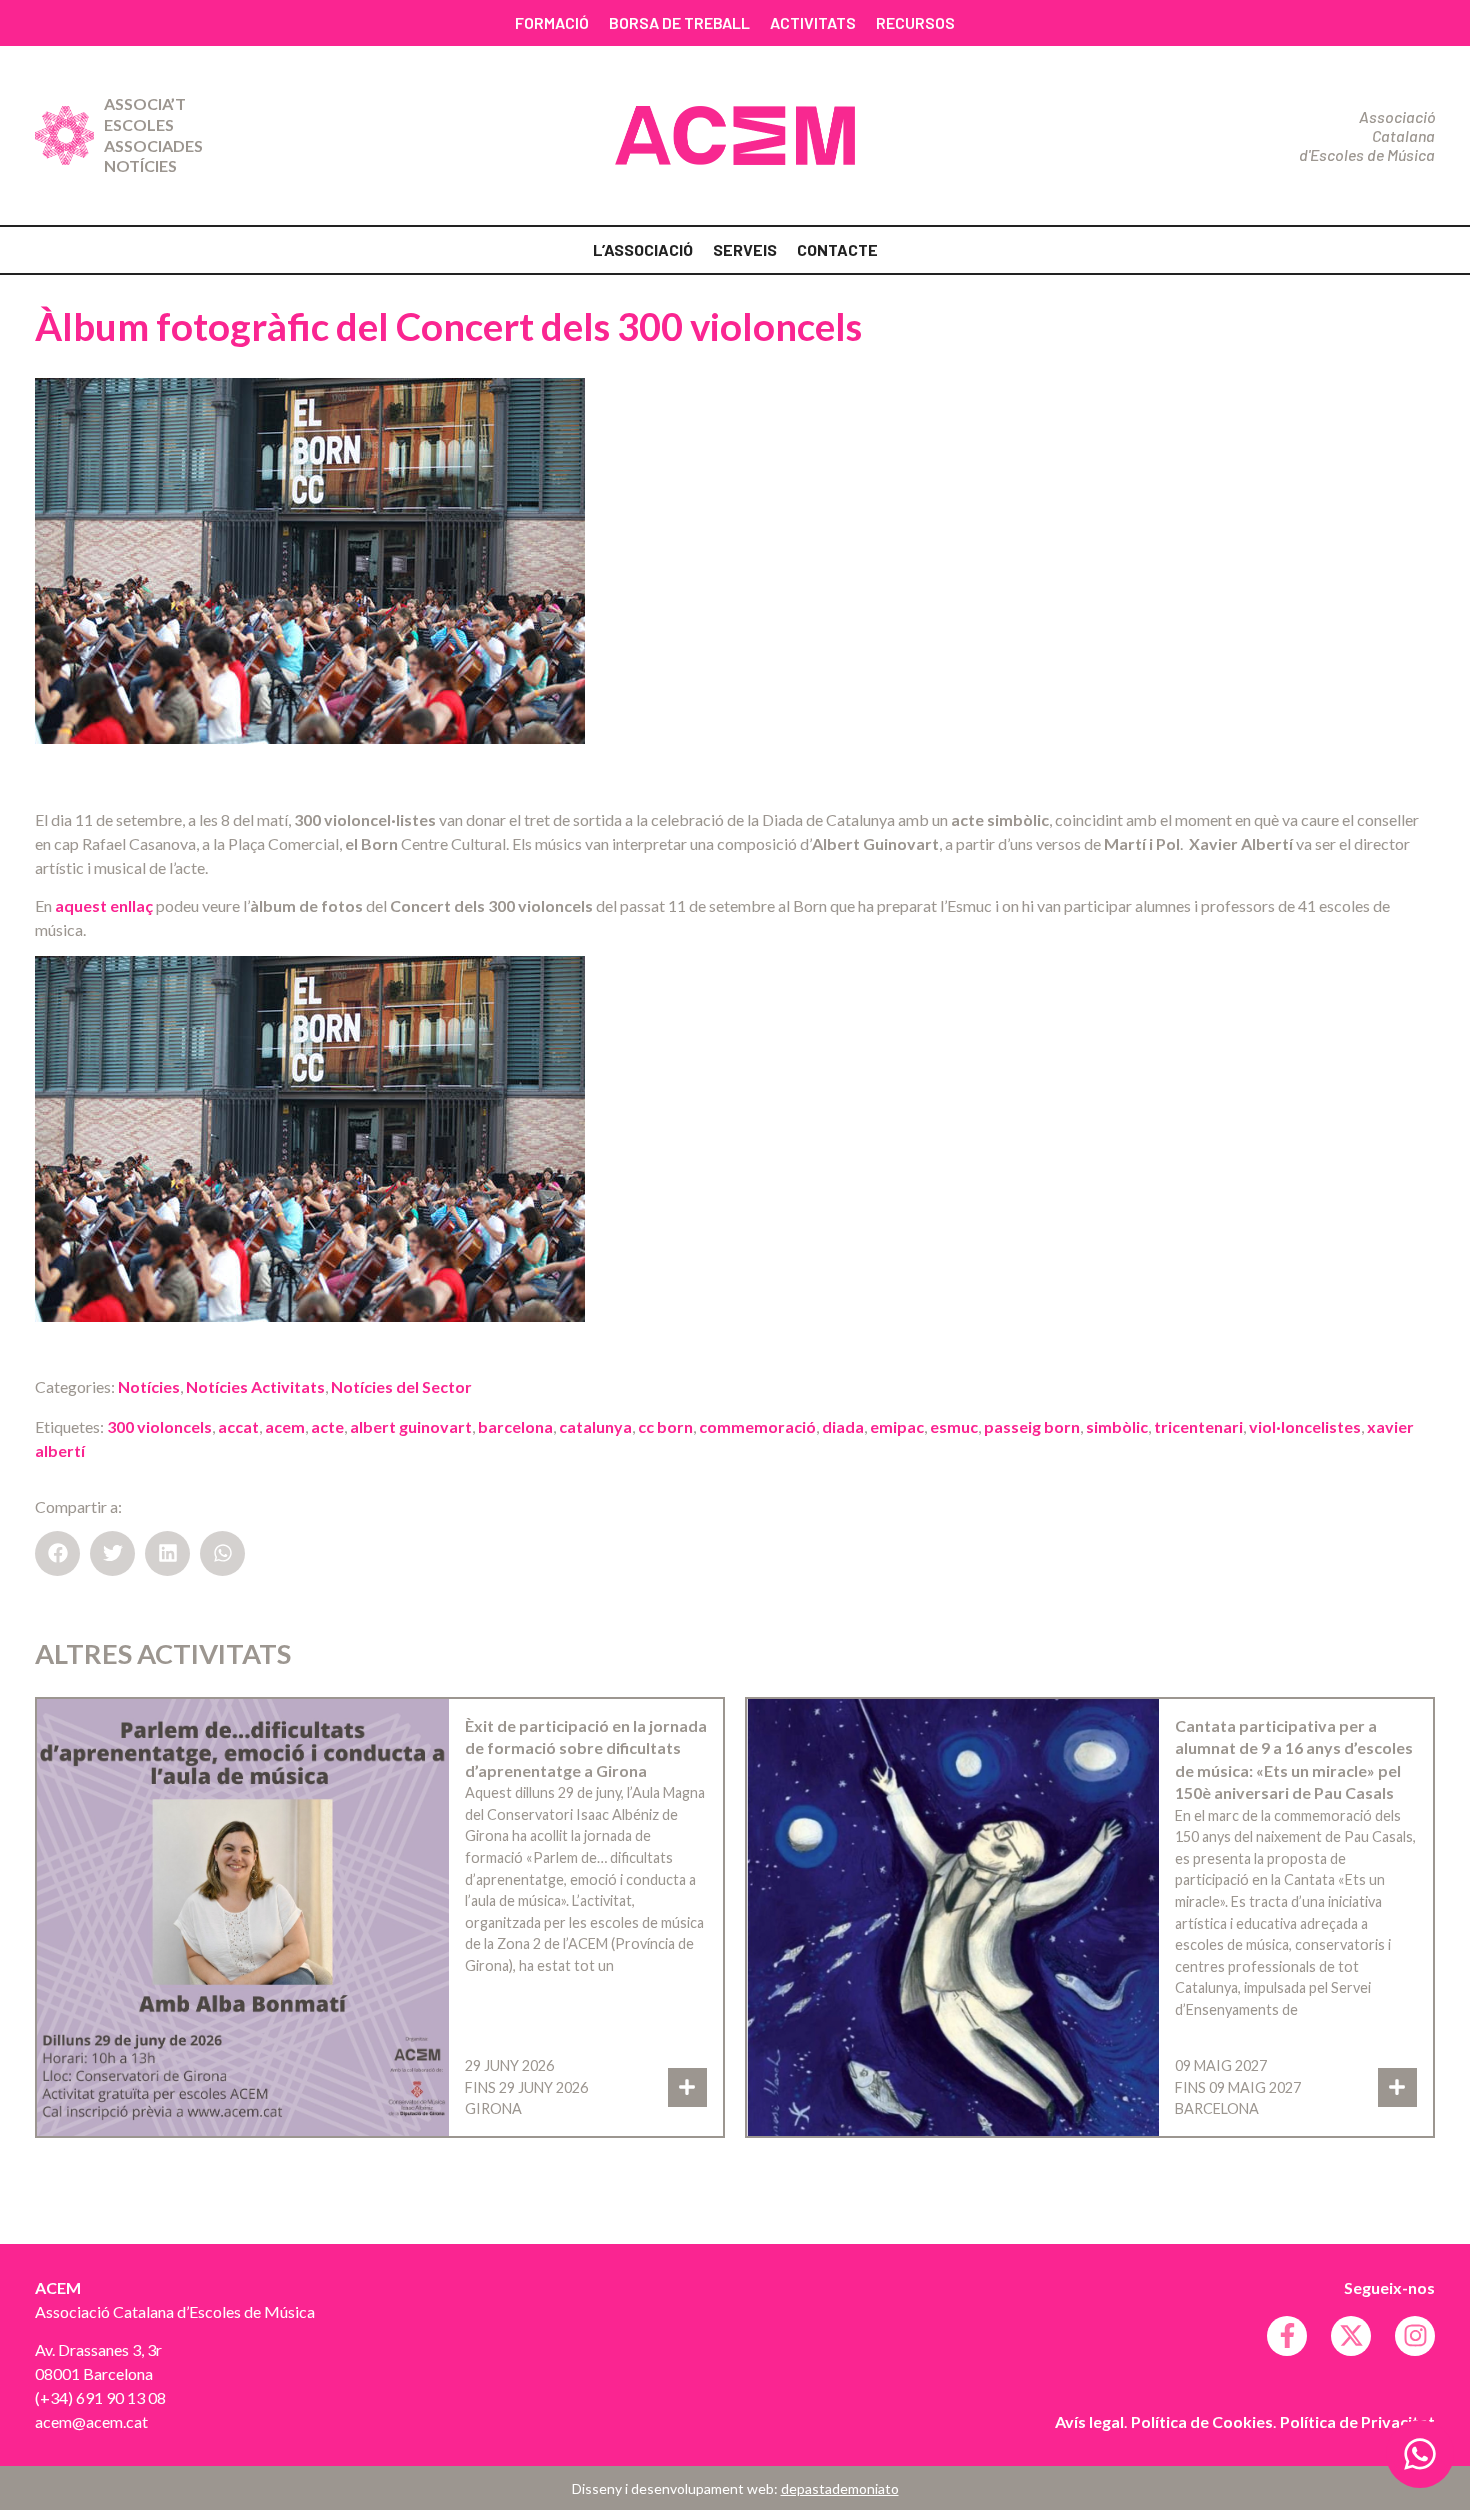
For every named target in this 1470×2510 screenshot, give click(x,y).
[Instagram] (1415, 2336)
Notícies (140, 165)
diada (843, 1426)
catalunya (595, 1426)
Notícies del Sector (401, 1386)
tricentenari (1198, 1426)
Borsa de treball (679, 22)
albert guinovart (411, 1426)
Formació (552, 22)
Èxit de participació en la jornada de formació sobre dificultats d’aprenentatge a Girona (586, 1748)
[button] (57, 1553)
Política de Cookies (1202, 2421)
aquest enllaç (104, 905)
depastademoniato (840, 2488)
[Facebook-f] (1287, 2336)
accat (238, 1426)
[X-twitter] (1351, 2336)
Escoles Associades (153, 135)
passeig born (1032, 1426)
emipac (897, 1426)
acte (327, 1426)
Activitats (813, 22)
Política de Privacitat (1357, 2421)
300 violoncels (159, 1426)
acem (285, 1426)
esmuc (954, 1426)
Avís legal (1089, 2421)
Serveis (745, 249)
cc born (665, 1426)
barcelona (515, 1426)
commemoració (757, 1426)
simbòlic (1117, 1426)
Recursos (915, 22)
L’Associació (643, 249)
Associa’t (145, 103)
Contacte (837, 249)
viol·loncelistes (1305, 1426)
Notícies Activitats (255, 1386)
